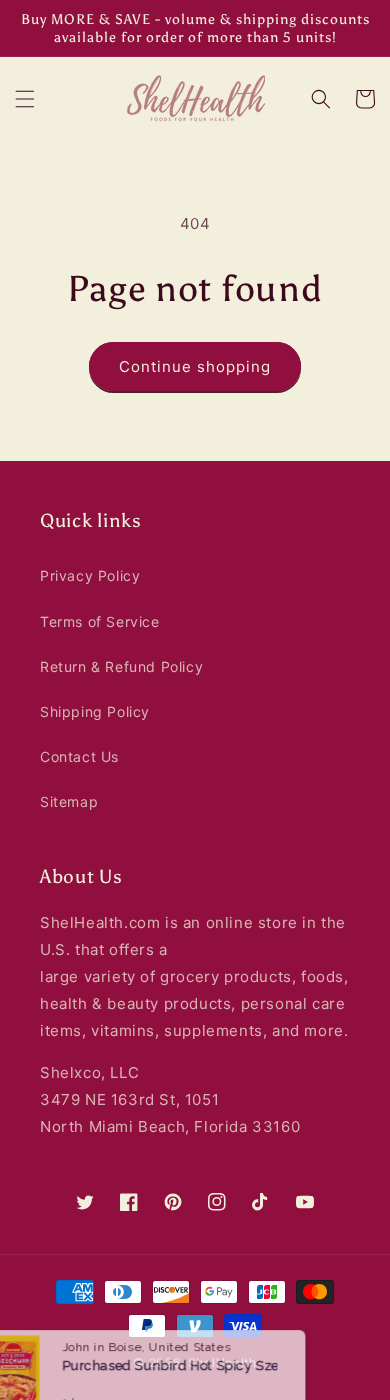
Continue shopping (195, 366)
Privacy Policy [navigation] (90, 575)
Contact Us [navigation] (79, 756)
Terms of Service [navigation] (100, 621)
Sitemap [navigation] (69, 801)
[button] (25, 99)
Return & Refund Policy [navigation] (121, 666)
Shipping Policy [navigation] (95, 711)
